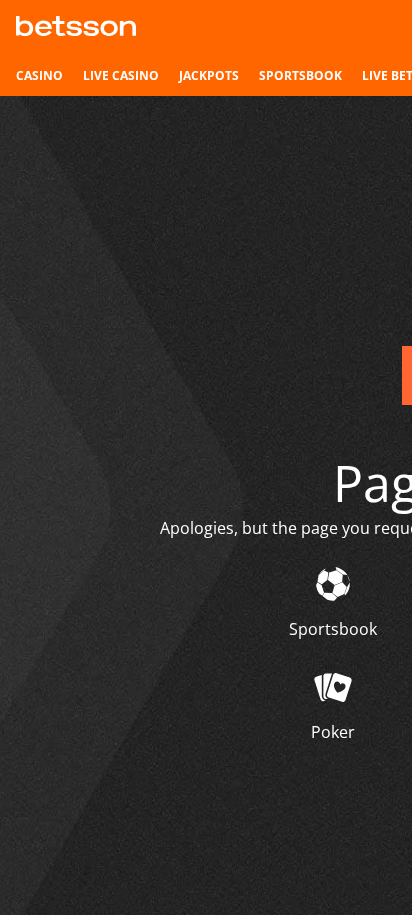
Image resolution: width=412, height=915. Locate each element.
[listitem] (39, 76)
